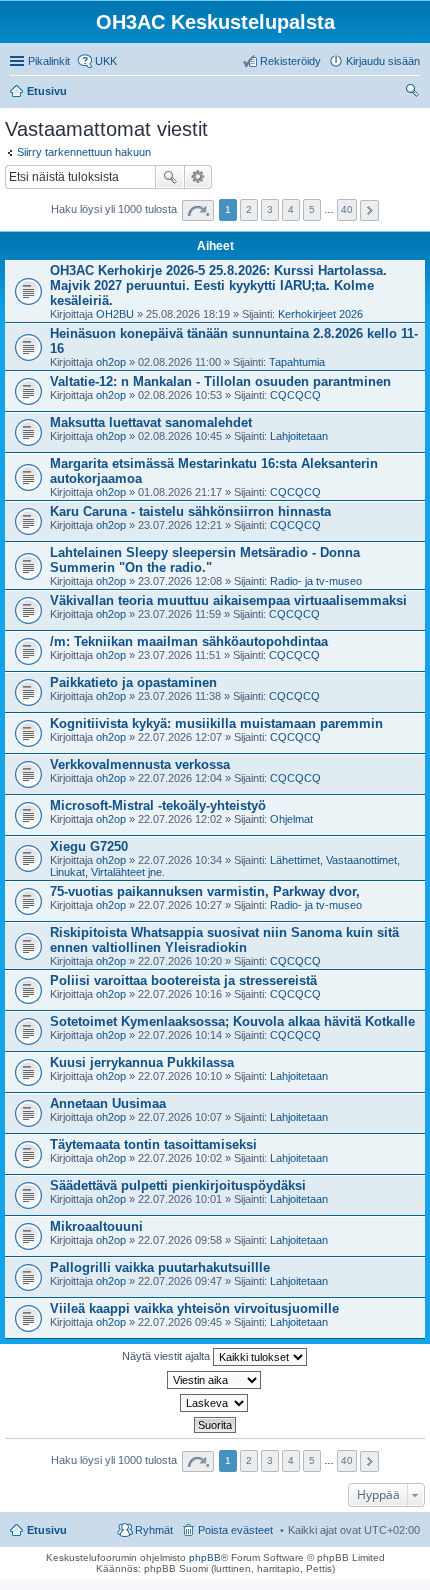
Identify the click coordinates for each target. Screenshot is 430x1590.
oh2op (111, 362)
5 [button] (312, 209)
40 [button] (347, 209)
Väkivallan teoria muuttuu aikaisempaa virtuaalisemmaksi (228, 600)
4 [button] (291, 209)
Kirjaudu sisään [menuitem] (383, 61)
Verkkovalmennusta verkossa (140, 764)
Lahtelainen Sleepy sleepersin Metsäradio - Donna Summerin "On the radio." (205, 560)
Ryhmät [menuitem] (154, 1530)
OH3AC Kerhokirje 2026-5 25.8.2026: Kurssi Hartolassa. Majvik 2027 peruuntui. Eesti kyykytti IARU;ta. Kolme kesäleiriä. (218, 285)
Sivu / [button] (198, 210)
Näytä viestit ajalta (167, 1356)
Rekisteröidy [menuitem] (290, 61)
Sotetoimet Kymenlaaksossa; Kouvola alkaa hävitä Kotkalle (232, 1021)
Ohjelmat (291, 819)
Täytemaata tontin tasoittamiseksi (153, 1144)
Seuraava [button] (369, 210)
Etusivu (47, 1530)
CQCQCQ (295, 395)
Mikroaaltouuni (96, 1226)
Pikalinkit (49, 61)
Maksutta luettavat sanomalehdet (151, 422)
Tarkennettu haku (198, 177)
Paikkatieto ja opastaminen (133, 682)
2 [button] (249, 209)
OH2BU (115, 314)
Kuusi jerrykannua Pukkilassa (142, 1062)
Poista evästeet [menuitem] (235, 1530)
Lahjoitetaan (299, 436)
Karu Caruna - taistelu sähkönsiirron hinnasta (190, 511)
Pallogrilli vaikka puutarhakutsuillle (160, 1267)
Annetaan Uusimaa (108, 1103)
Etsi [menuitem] (414, 93)
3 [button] (270, 209)
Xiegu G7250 (89, 846)
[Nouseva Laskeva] (215, 1403)
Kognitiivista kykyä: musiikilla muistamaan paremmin (216, 723)
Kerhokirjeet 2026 (320, 314)
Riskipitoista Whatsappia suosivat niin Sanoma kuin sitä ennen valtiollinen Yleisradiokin (224, 940)
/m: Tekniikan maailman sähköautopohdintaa (189, 641)
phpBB (205, 1557)
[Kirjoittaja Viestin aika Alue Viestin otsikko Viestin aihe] (215, 1380)
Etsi (170, 177)
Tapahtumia (297, 362)
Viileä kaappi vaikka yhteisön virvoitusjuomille (194, 1308)
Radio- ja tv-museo (316, 581)
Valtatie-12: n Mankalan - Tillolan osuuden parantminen (220, 381)
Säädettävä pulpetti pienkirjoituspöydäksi (178, 1185)
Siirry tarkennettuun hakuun (84, 152)
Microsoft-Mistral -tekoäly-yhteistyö (158, 805)
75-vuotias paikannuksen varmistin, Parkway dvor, (205, 891)
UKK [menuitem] (106, 61)
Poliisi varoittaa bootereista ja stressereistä (183, 980)
